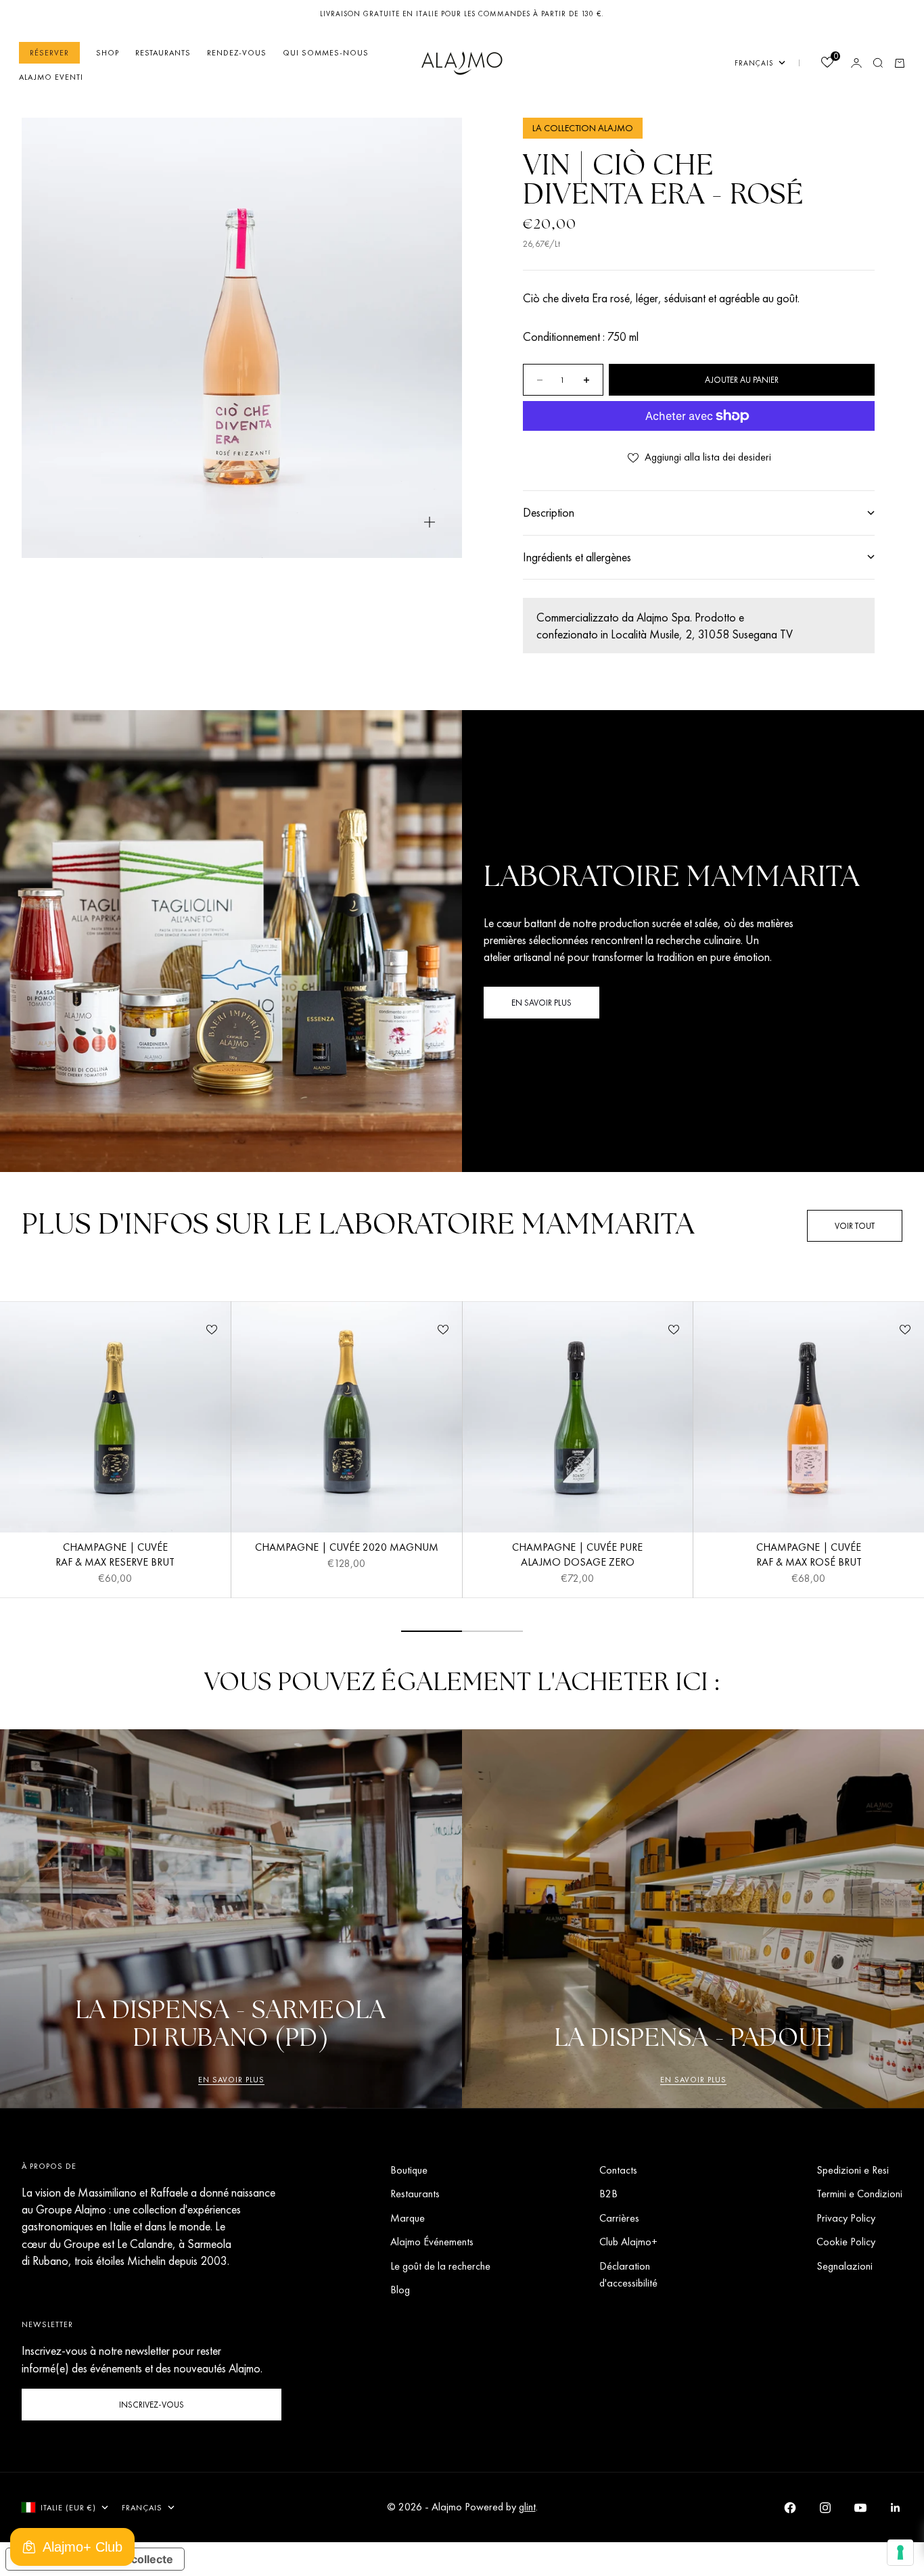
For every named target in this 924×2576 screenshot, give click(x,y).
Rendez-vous (237, 53)
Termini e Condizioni (859, 2194)
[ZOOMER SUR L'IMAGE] (430, 522)
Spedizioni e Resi (853, 2170)
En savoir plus (231, 2080)
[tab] (358, 1226)
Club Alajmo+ (628, 2242)
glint (527, 2507)
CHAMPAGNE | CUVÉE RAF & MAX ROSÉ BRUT (809, 1556)
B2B (608, 2194)
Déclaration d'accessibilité (628, 2274)
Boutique (409, 2170)
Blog (400, 2290)
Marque (408, 2218)
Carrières (619, 2218)
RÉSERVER (49, 53)
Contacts (618, 2170)
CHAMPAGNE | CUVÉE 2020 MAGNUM (347, 1549)
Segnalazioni (845, 2266)
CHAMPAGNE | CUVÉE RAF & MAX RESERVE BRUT (115, 1556)
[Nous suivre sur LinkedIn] (896, 2508)
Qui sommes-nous (326, 53)
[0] (827, 64)
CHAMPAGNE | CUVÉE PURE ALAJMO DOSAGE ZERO (577, 1556)
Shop (108, 53)
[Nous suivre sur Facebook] (790, 2508)
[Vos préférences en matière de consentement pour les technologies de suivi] (900, 2552)
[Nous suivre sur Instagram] (825, 2508)
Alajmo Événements (432, 2242)
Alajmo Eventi (51, 77)
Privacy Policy (846, 2218)
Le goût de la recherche (440, 2266)
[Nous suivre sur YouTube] (860, 2508)
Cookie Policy (846, 2242)
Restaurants (163, 53)
